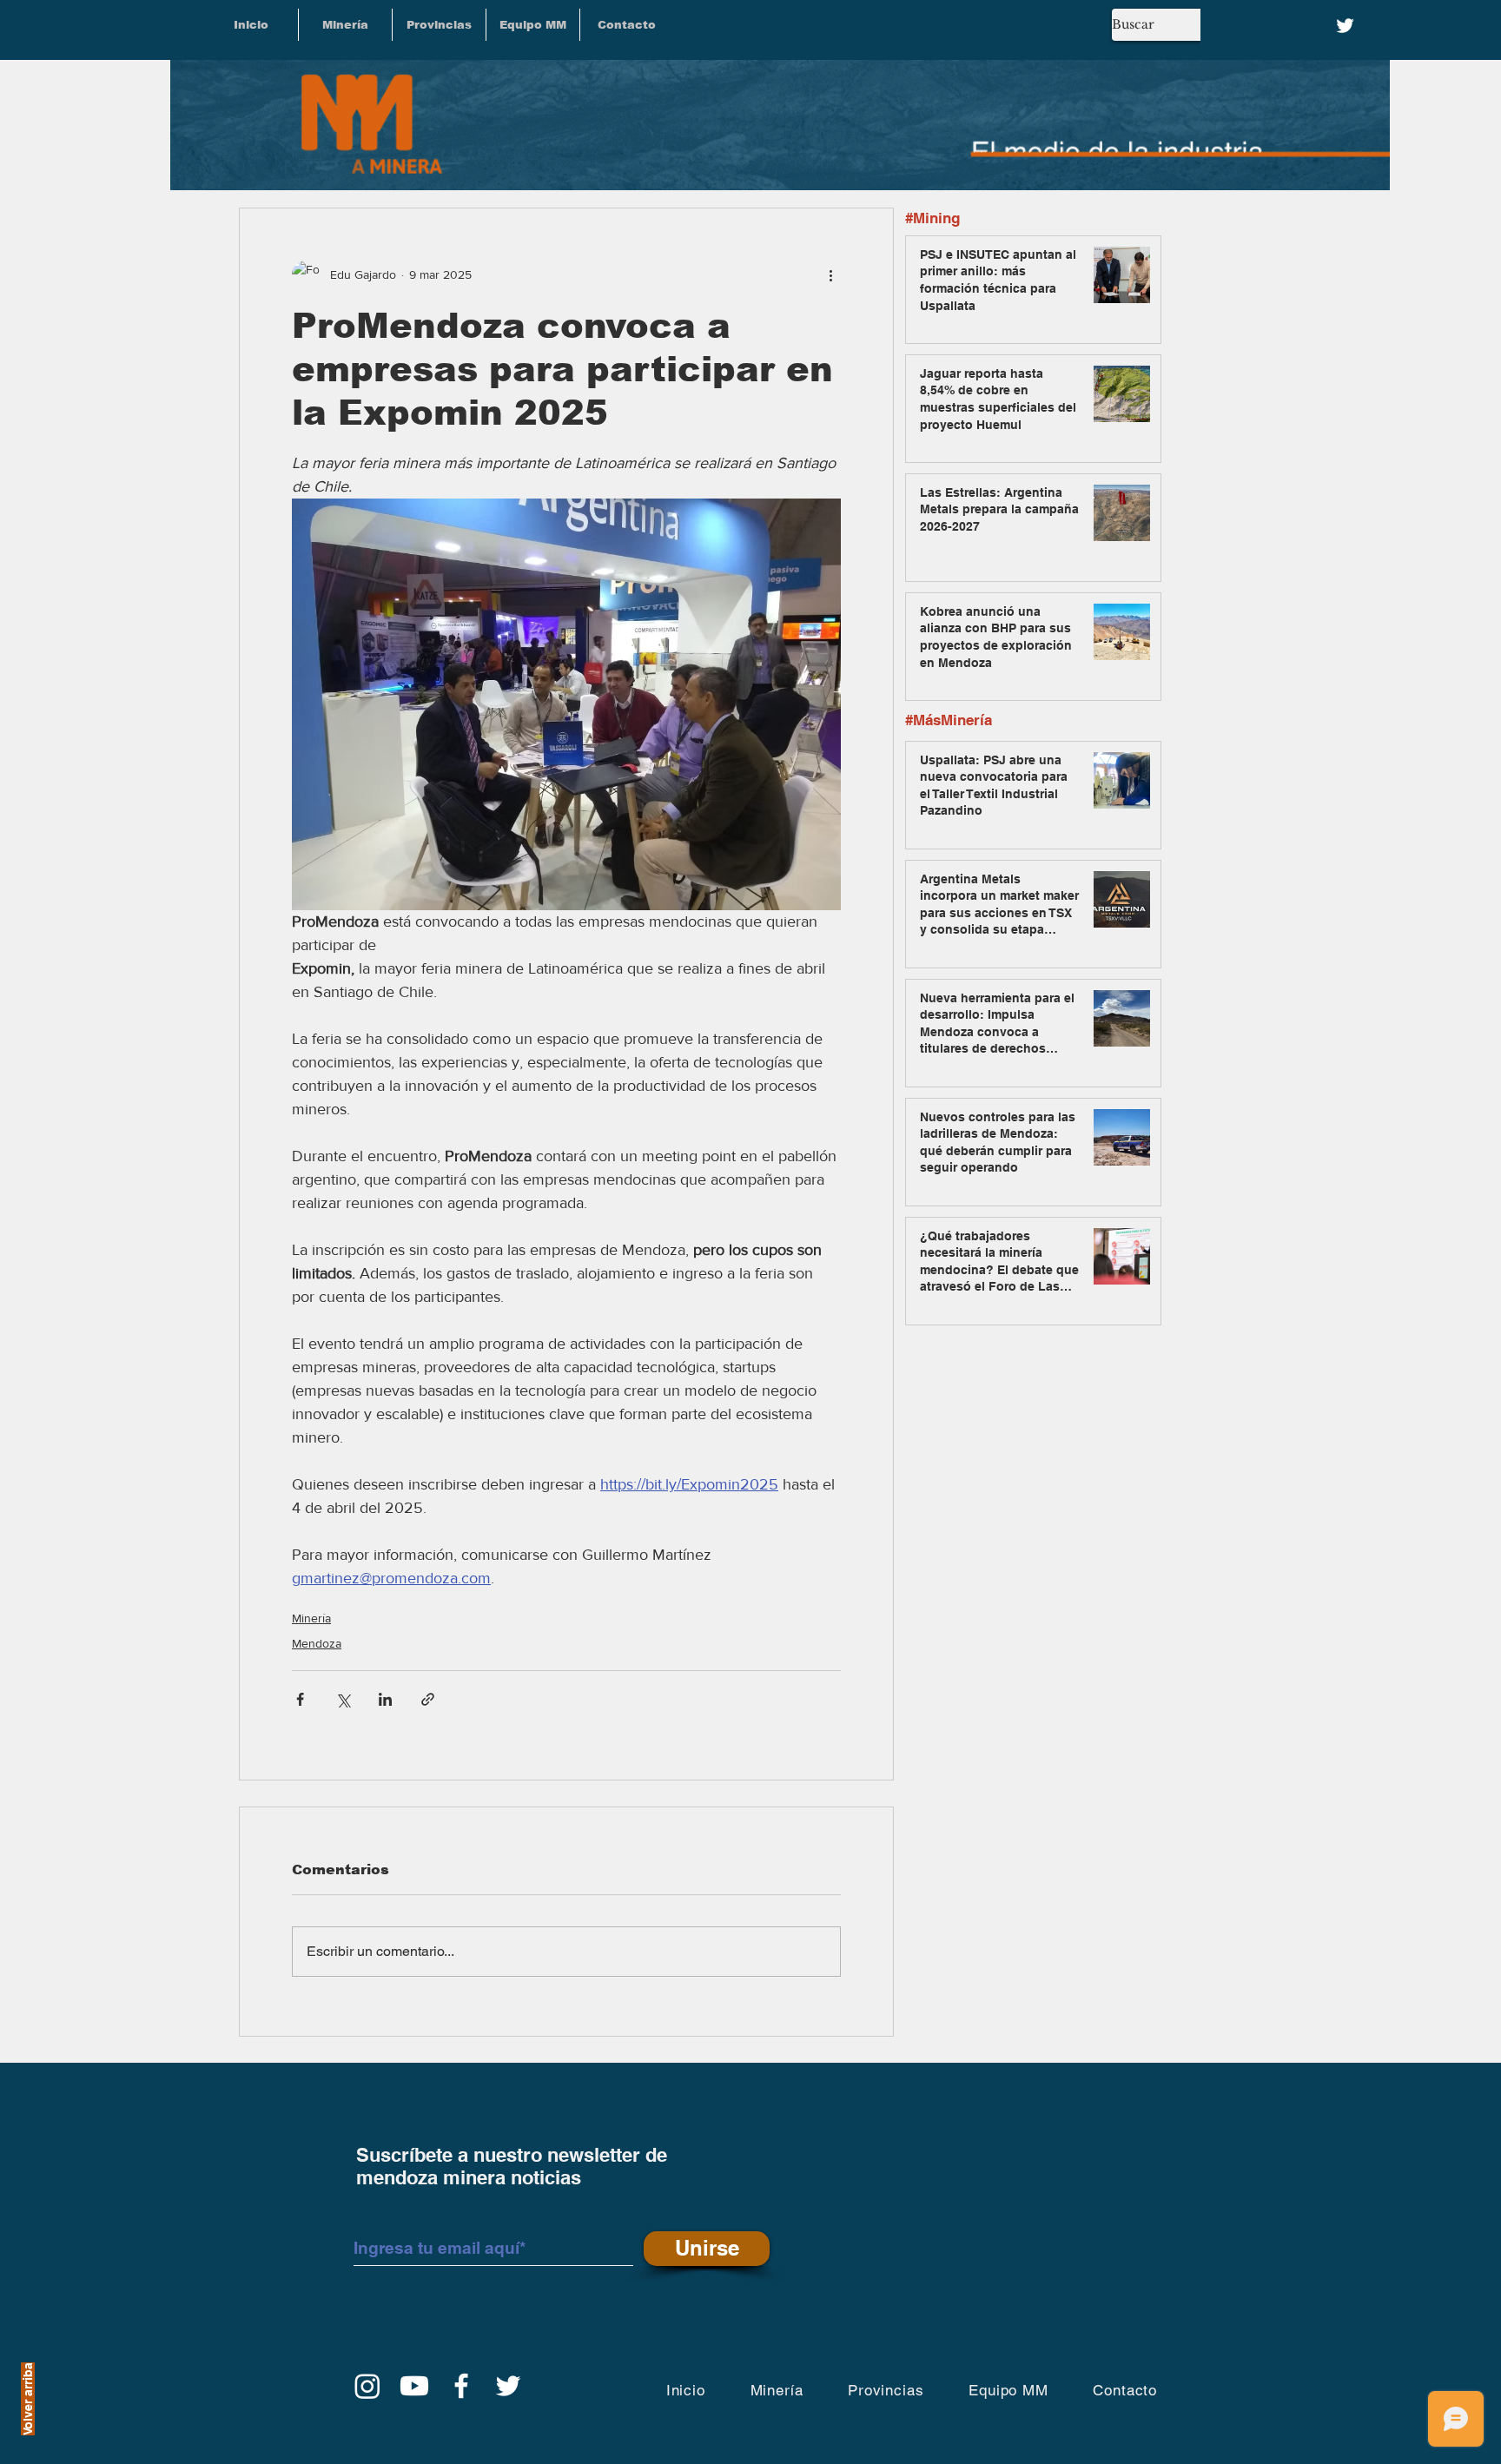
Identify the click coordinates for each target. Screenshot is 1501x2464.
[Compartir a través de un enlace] (428, 1699)
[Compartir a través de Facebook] (300, 1699)
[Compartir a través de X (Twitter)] (343, 1699)
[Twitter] (1345, 26)
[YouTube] (414, 2386)
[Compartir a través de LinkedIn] (385, 1699)
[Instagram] (367, 2386)
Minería (311, 1618)
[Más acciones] (830, 274)
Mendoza (317, 1643)
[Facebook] (461, 2386)
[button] (439, 25)
